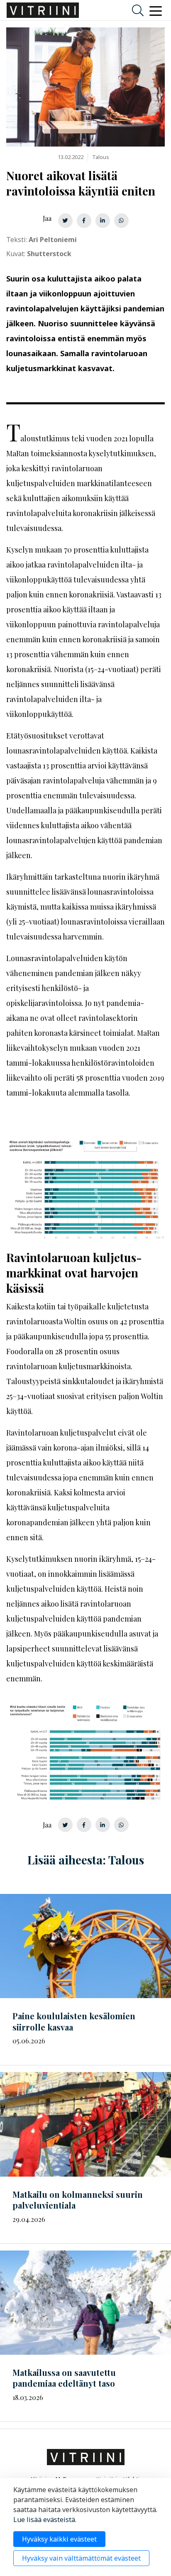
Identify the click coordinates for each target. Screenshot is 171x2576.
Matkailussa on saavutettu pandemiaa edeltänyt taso (64, 2378)
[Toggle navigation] (156, 10)
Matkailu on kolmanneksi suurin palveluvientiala (78, 2200)
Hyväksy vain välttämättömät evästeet (81, 2558)
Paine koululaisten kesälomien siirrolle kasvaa (74, 2021)
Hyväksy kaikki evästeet (59, 2539)
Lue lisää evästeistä (44, 2520)
